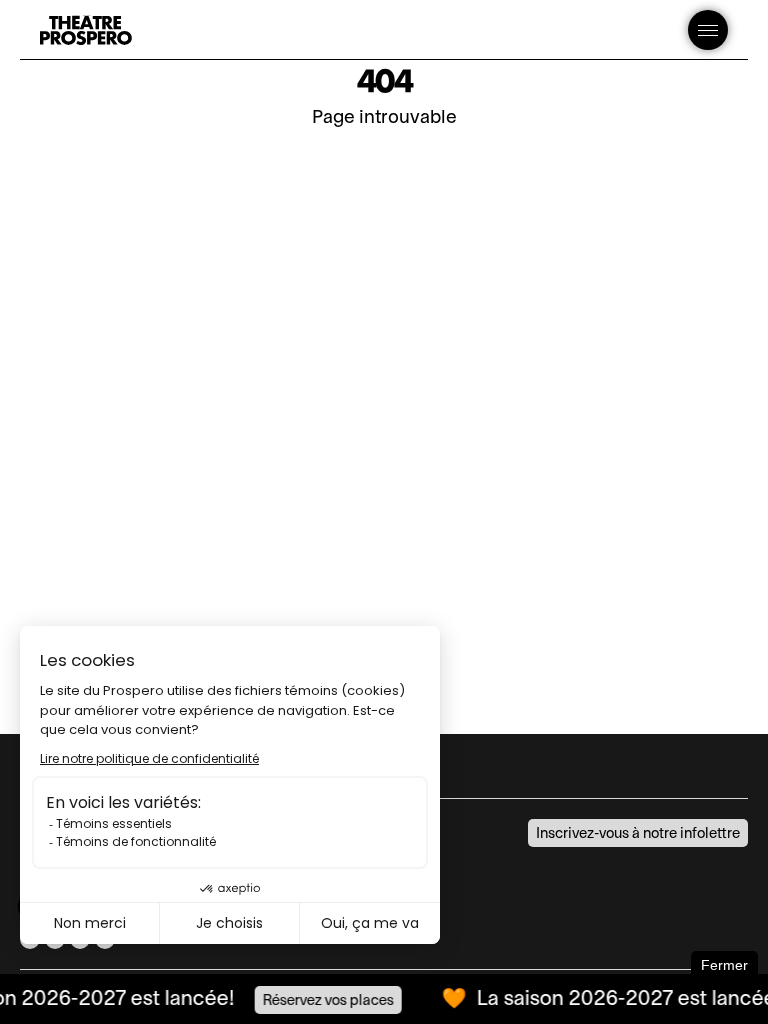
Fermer (724, 965)
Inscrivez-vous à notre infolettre (638, 833)
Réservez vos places (322, 1000)
